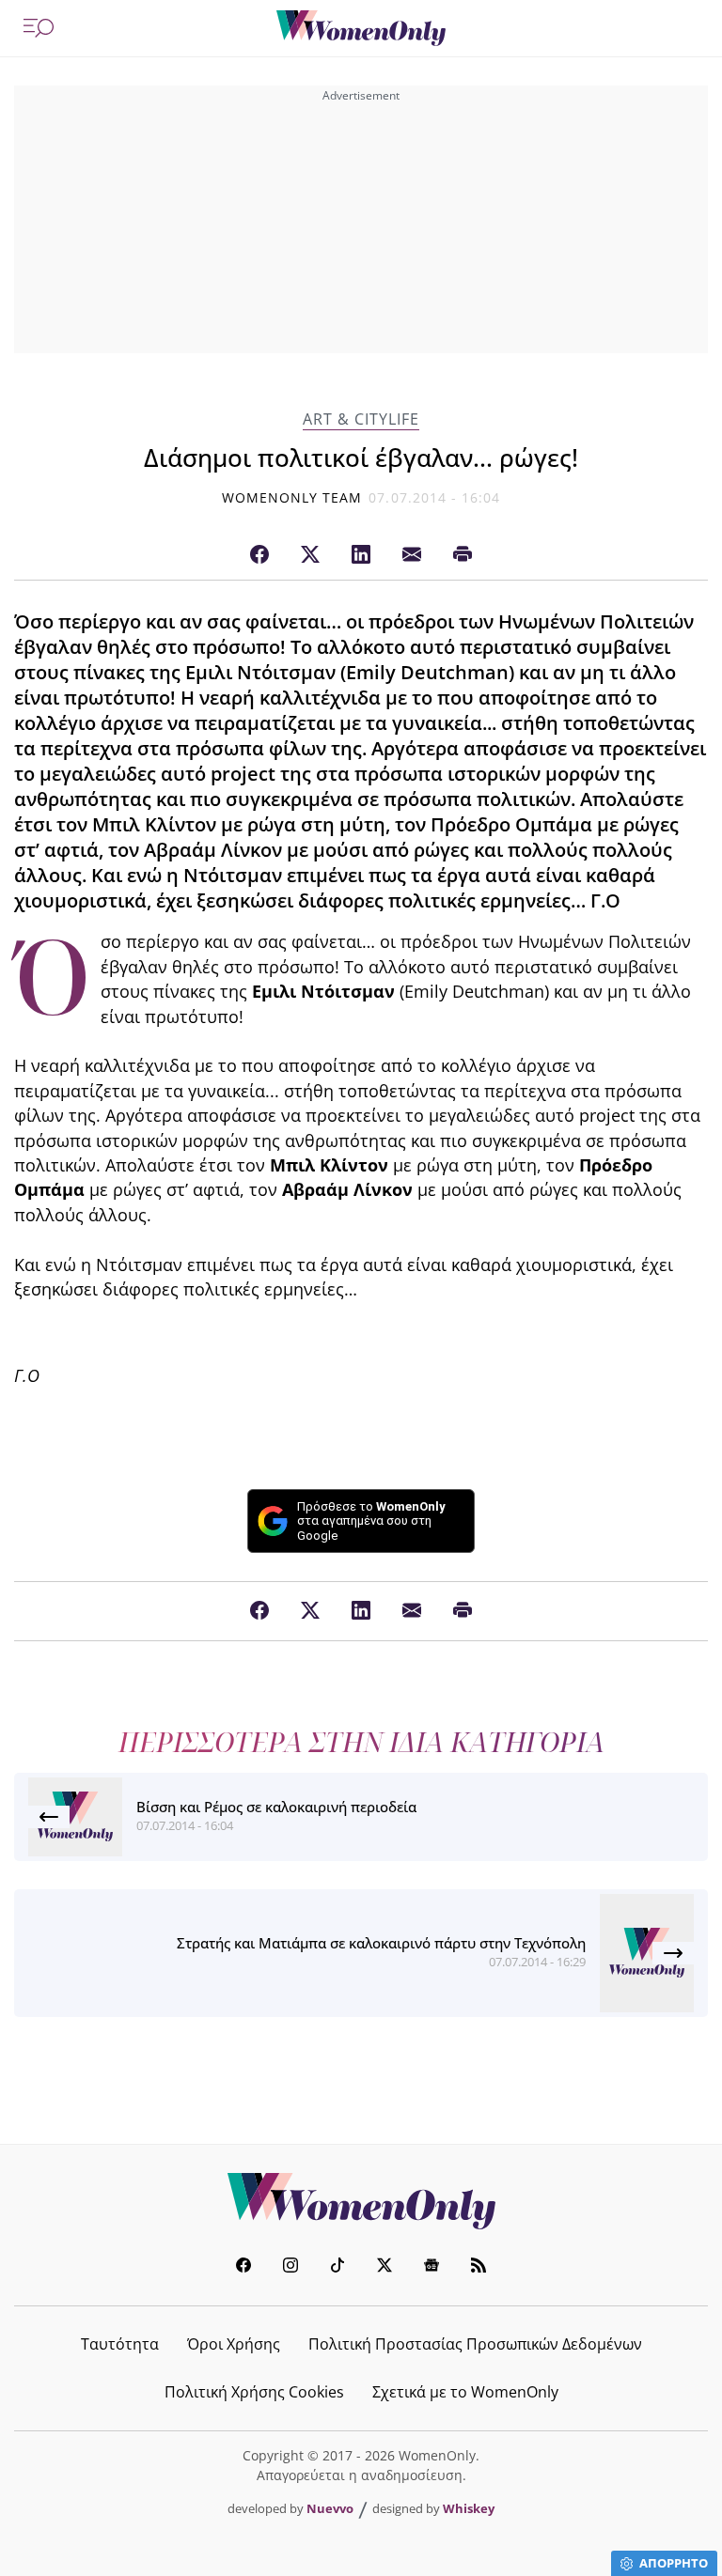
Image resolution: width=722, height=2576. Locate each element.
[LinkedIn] (361, 555)
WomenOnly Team (292, 497)
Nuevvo (330, 2508)
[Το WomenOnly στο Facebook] (243, 2267)
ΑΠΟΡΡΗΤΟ (674, 2563)
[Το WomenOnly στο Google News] (432, 2267)
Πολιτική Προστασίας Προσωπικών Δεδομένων (475, 2344)
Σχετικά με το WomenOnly (465, 2392)
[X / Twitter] (310, 555)
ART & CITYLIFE (361, 419)
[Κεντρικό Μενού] (39, 28)
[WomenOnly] (361, 28)
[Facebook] (259, 555)
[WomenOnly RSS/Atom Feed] (479, 2267)
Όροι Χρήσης (234, 2344)
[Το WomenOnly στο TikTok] (337, 2267)
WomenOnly (361, 2201)
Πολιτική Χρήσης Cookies (254, 2392)
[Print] (463, 555)
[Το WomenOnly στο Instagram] (290, 2267)
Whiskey (469, 2508)
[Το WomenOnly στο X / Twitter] (385, 2267)
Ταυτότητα (120, 2344)
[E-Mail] (412, 555)
